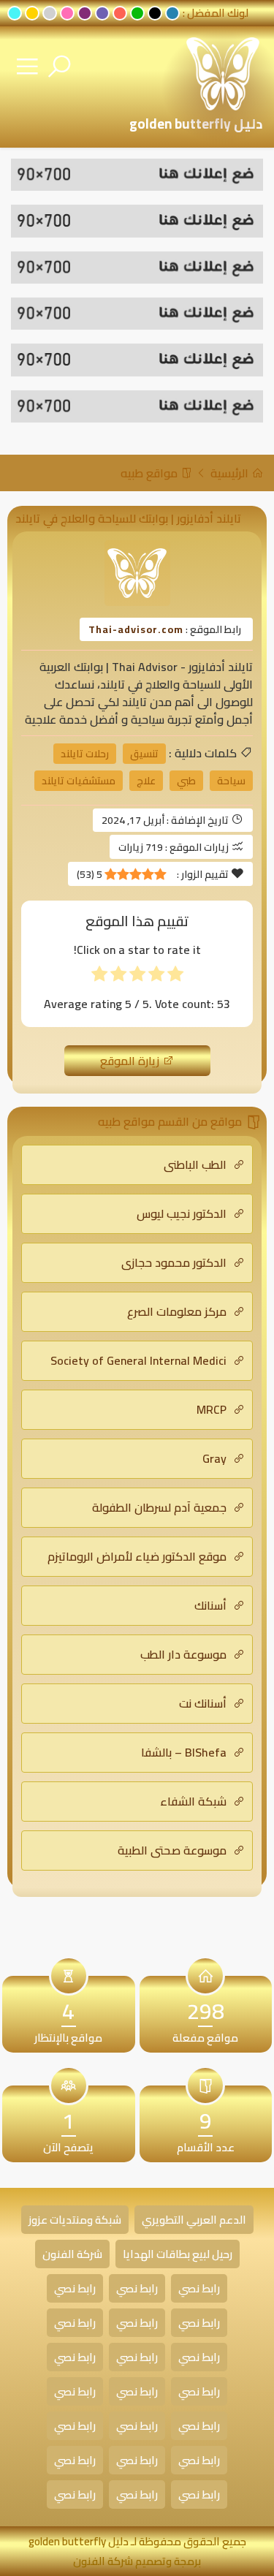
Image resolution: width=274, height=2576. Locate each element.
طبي (186, 781)
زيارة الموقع (131, 1061)
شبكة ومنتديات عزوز (75, 2220)
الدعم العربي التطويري (194, 2220)
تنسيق (144, 754)
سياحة (231, 781)
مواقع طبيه (151, 473)
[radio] (175, 977)
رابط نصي (199, 2288)
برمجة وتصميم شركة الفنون (137, 2561)
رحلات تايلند (85, 754)
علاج (146, 781)
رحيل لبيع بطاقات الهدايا (178, 2254)
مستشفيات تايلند (79, 781)
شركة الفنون (72, 2254)
